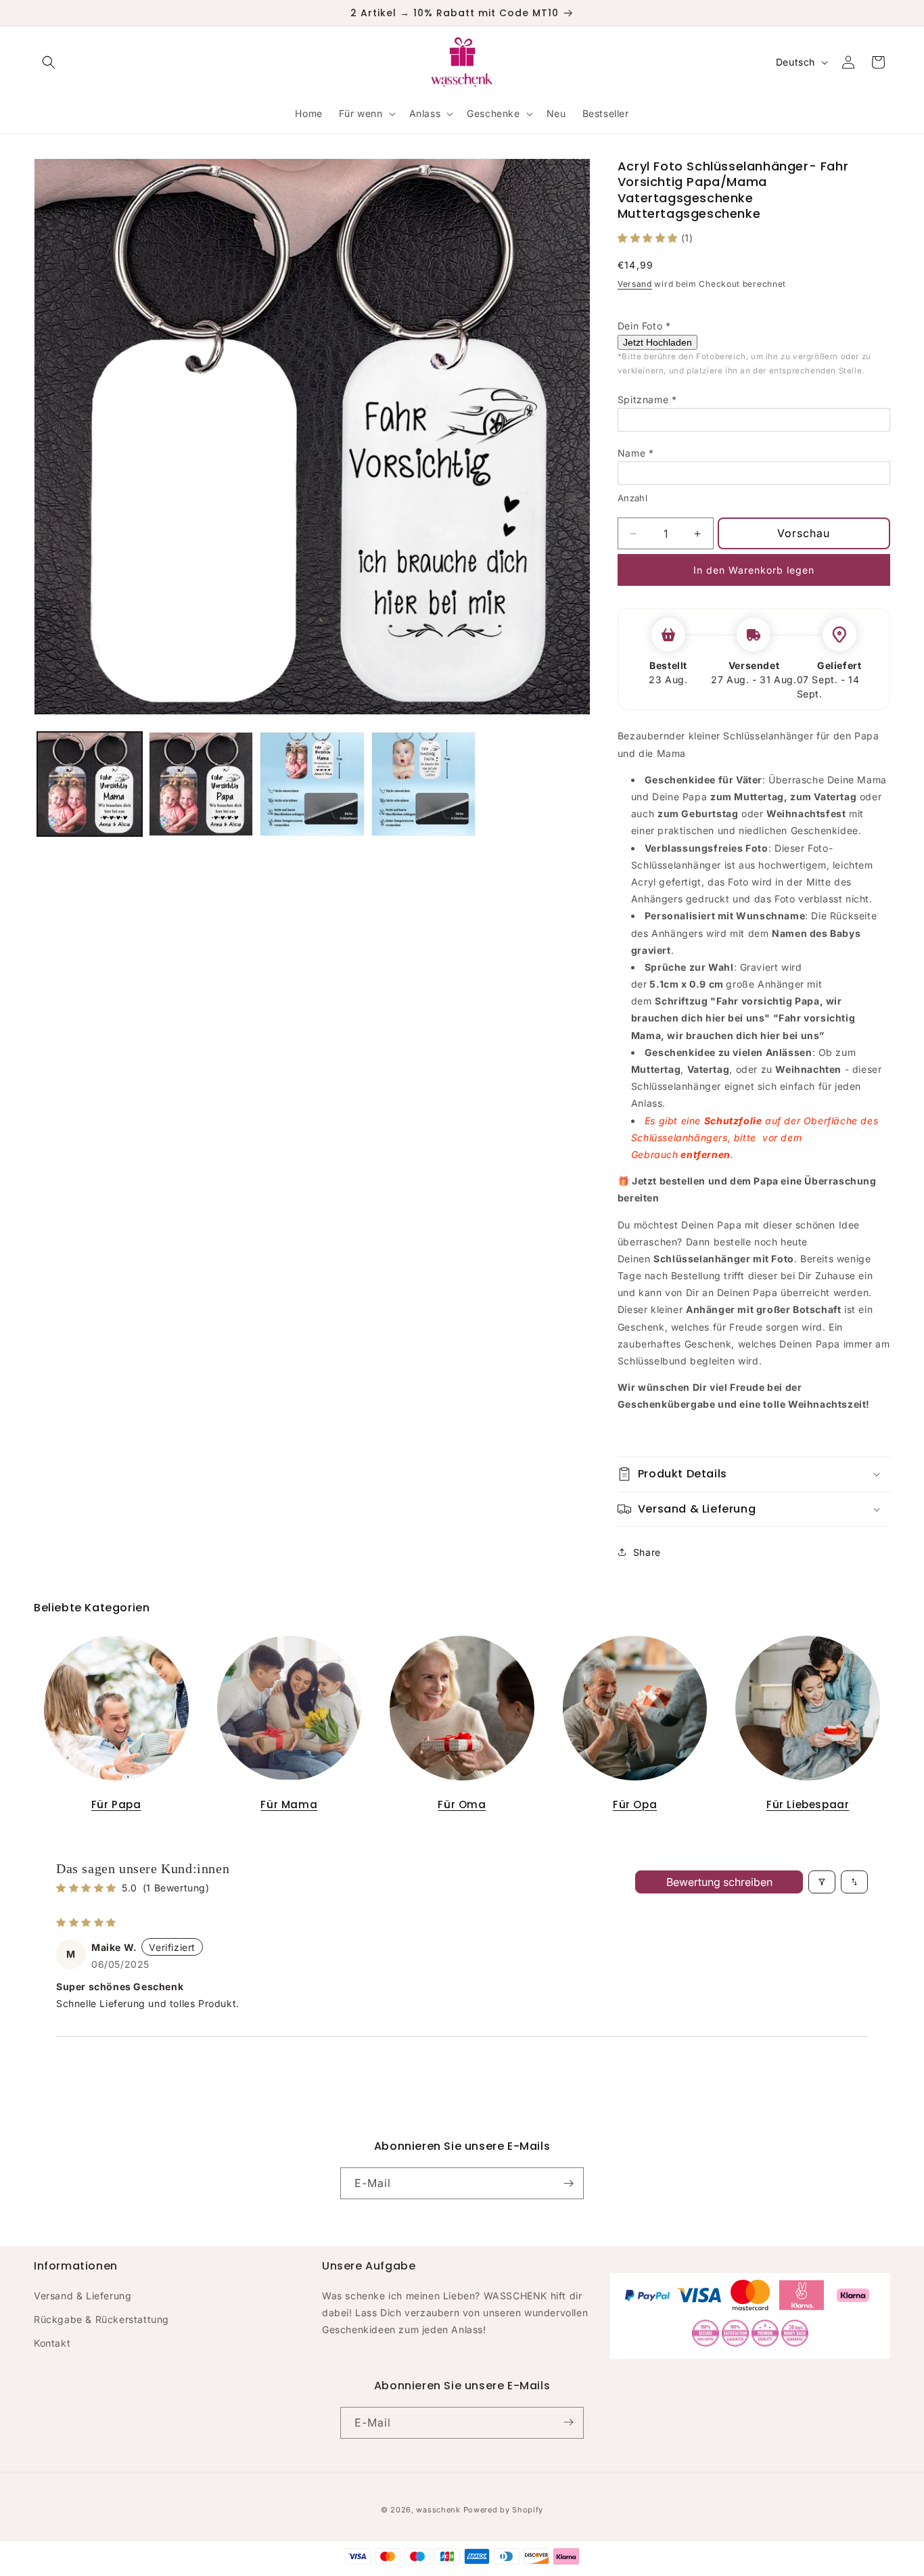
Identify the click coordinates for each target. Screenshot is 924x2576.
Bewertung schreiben (719, 1882)
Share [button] (647, 1552)
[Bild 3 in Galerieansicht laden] (312, 784)
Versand (635, 284)
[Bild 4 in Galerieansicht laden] (424, 784)
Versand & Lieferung (83, 2295)
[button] (49, 62)
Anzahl (632, 498)
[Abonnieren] (568, 2183)
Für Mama (289, 1804)
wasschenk (438, 2510)
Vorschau (804, 533)
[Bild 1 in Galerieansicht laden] (90, 784)
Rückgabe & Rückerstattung (101, 2319)
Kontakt (52, 2343)
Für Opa (635, 1804)
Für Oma (462, 1804)
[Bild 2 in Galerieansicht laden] (201, 784)
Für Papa (116, 1804)
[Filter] (822, 1882)
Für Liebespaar (808, 1804)
